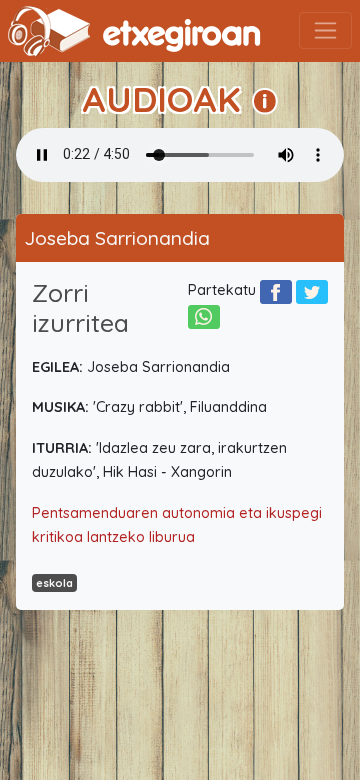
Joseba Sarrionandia (117, 238)
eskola (54, 583)
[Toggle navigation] (325, 30)
